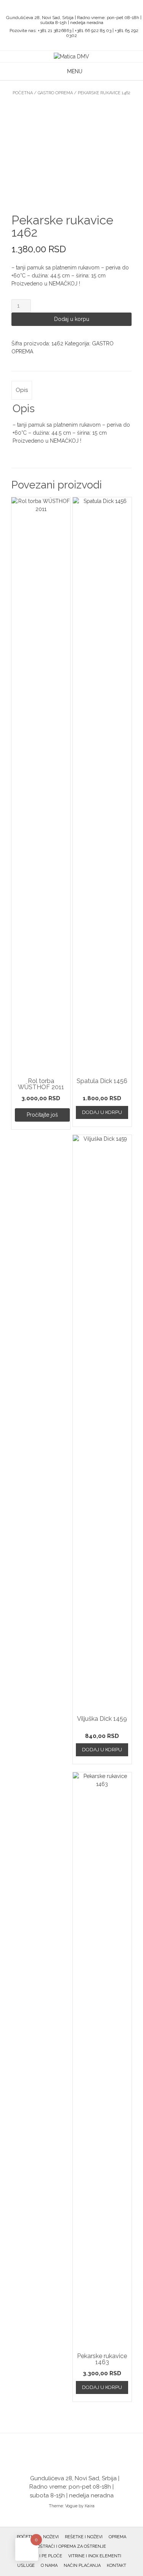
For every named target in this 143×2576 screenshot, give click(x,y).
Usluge (26, 2566)
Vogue (71, 2506)
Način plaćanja (82, 2566)
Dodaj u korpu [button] (102, 1112)
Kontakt (116, 2566)
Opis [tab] (22, 390)
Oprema (117, 2537)
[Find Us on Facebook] (74, 8)
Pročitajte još (42, 1115)
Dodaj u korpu (72, 319)
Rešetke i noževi (84, 2537)
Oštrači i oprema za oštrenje (71, 2546)
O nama (49, 2566)
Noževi (51, 2537)
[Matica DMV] (71, 57)
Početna (23, 93)
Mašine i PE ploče (42, 2556)
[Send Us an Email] (65, 8)
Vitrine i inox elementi (95, 2556)
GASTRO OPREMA (55, 93)
